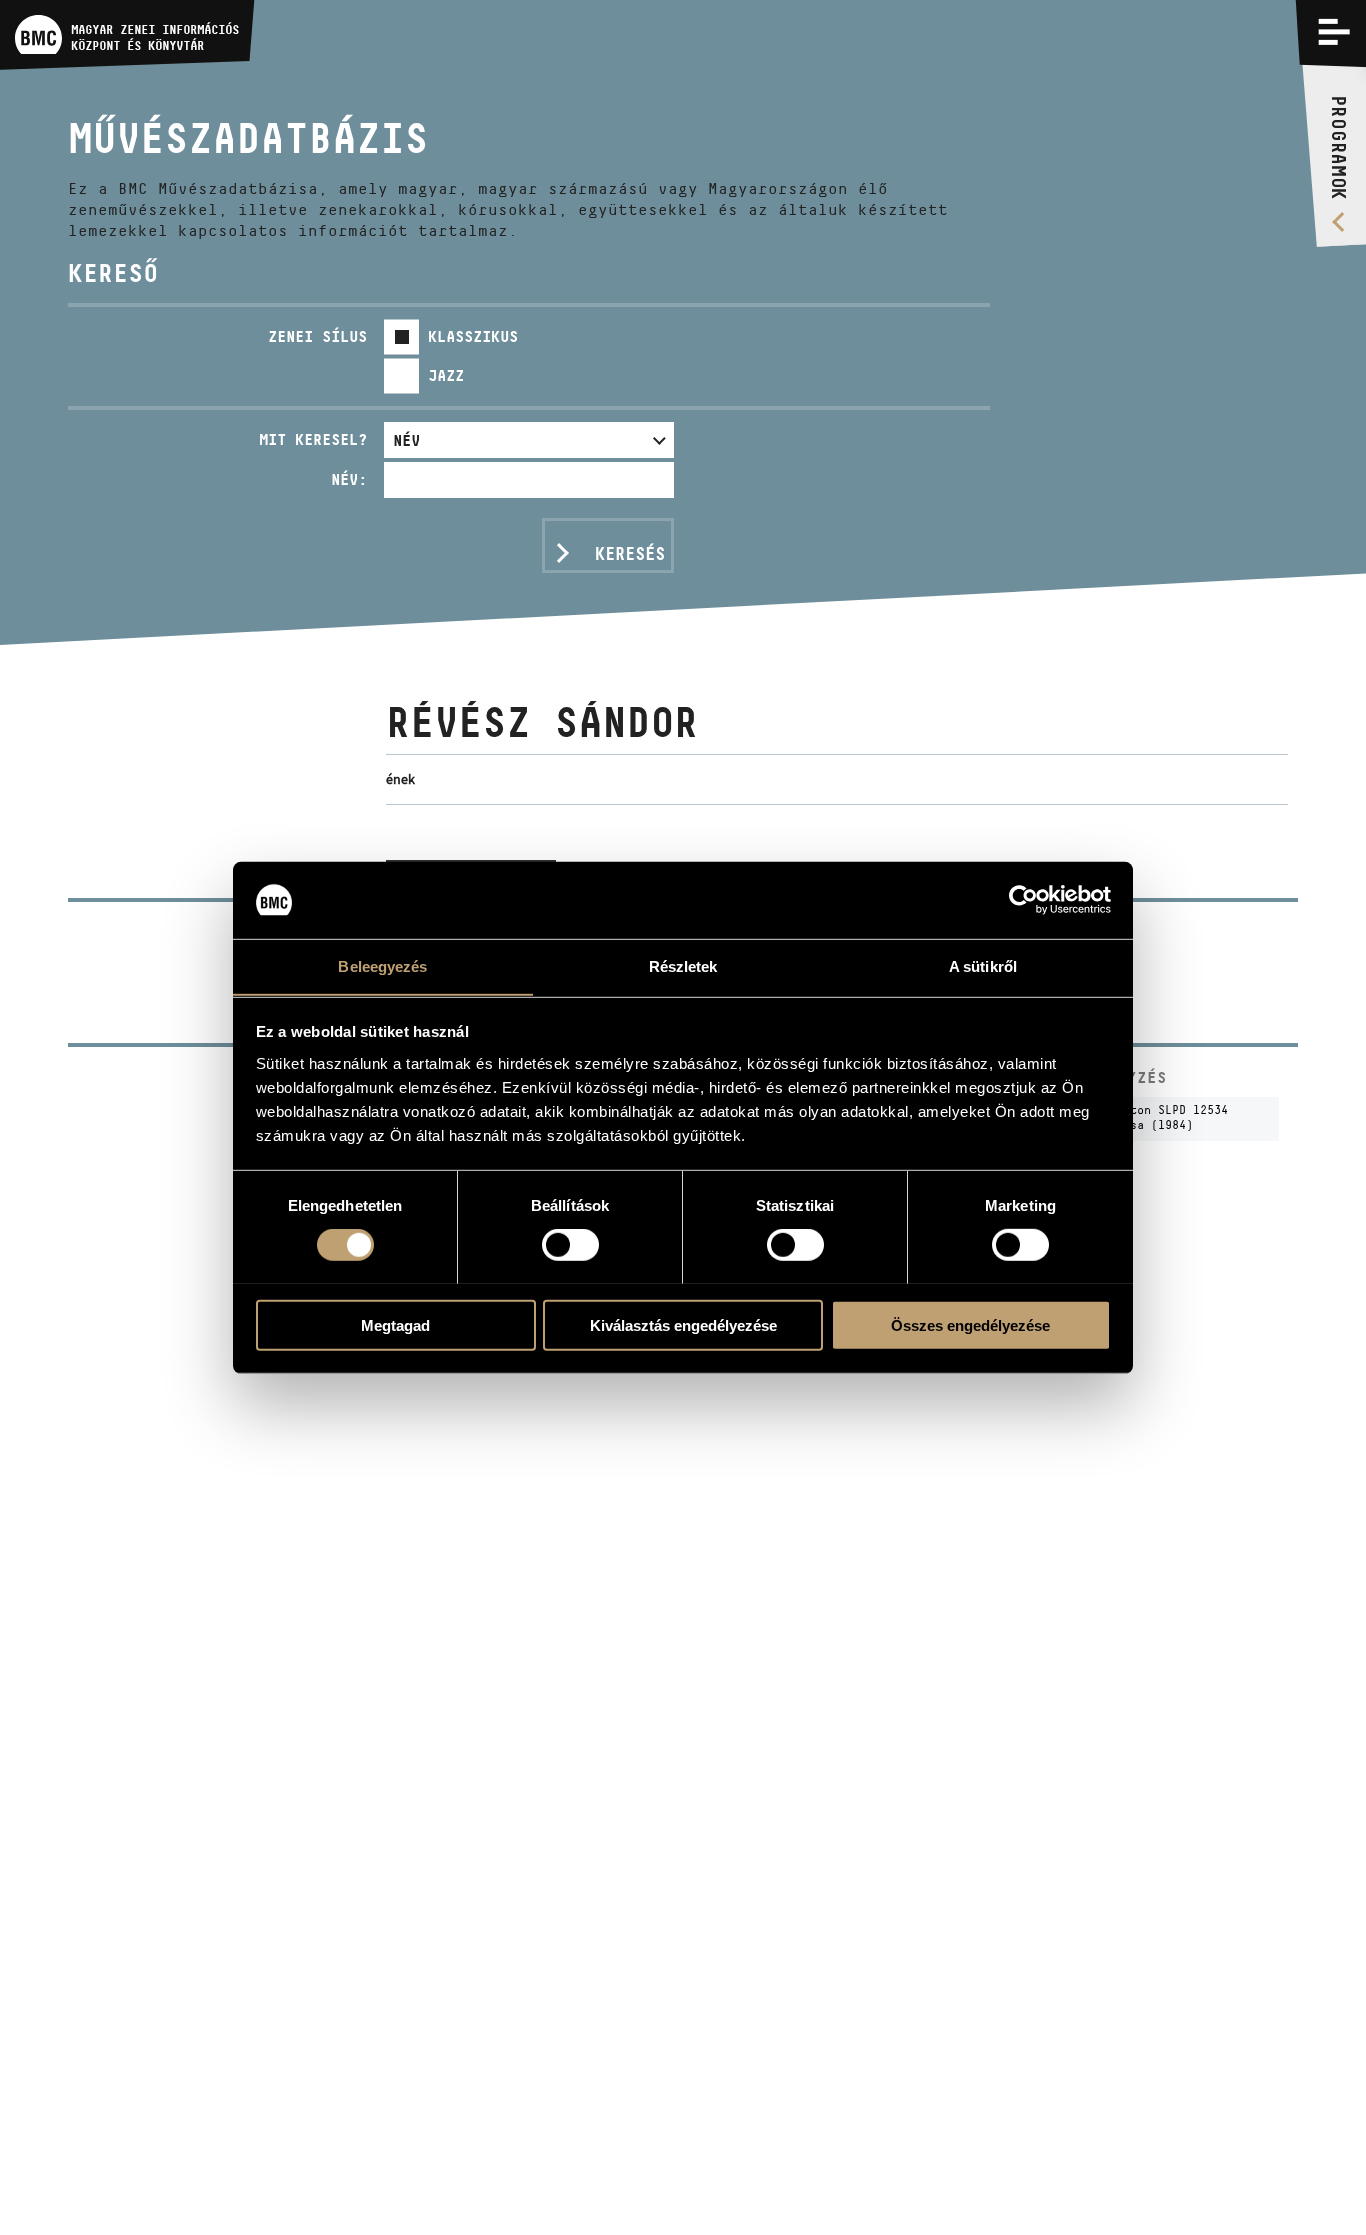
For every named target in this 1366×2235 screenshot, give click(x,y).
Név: (349, 479)
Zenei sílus (317, 336)
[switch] (570, 1244)
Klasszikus (473, 336)
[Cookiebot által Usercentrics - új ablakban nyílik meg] (1023, 900)
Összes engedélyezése (970, 1324)
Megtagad (395, 1324)
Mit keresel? (313, 439)
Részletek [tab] (683, 965)
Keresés (630, 554)
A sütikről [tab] (983, 965)
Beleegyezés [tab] (382, 965)
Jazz (446, 375)
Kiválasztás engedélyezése (683, 1324)
